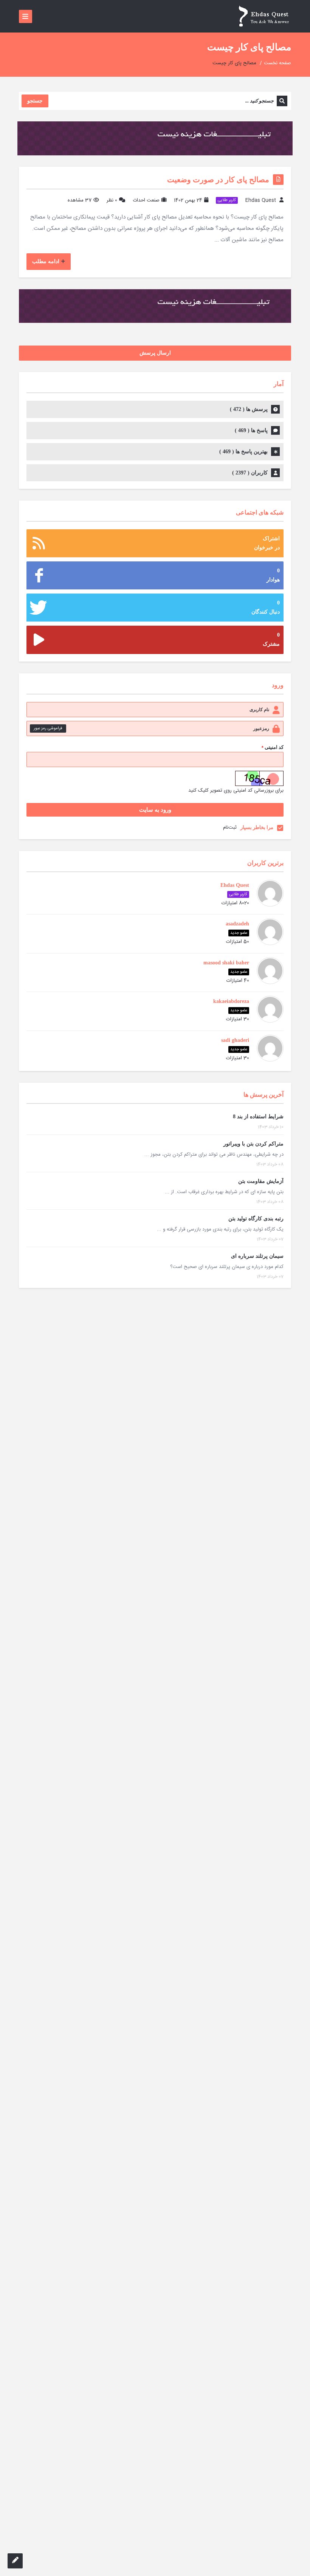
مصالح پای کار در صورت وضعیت (218, 180)
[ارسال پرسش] (15, 2561)
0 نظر (112, 200)
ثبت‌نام (230, 828)
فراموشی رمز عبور (48, 728)
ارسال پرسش (155, 353)
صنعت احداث (146, 200)
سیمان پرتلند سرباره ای (257, 1256)
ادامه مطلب (46, 261)
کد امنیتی (272, 748)
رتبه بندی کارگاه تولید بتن (256, 1219)
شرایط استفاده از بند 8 (258, 1117)
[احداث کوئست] (263, 16)
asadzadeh (237, 924)
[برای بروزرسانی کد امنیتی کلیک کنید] (259, 778)
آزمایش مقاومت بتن (261, 1181)
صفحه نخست (277, 63)
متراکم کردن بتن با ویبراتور (253, 1144)
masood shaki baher (226, 963)
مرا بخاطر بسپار (257, 827)
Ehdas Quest (261, 200)
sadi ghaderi (235, 1040)
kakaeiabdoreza (231, 1001)
